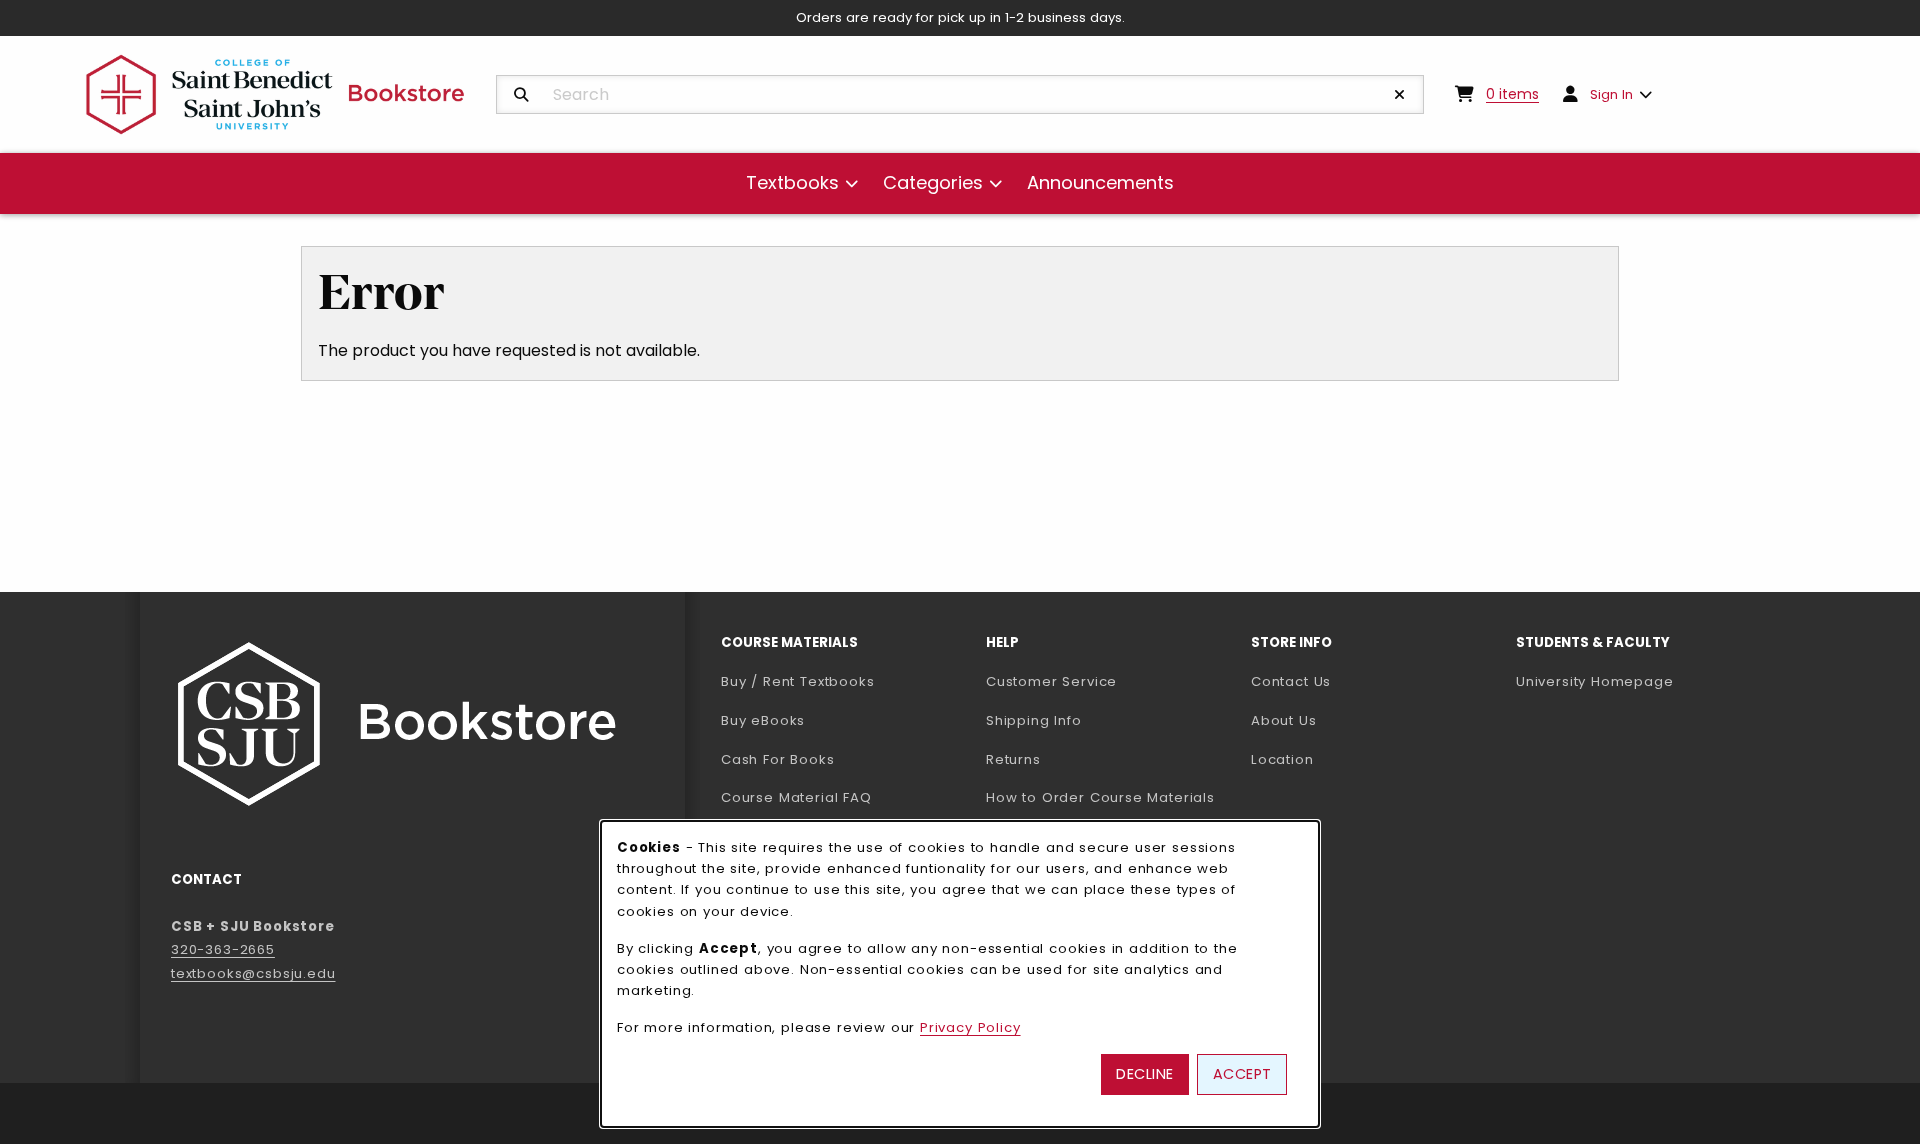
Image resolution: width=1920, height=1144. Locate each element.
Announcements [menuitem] (1100, 182)
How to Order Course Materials (1100, 797)
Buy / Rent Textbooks (798, 681)
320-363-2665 (223, 949)
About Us (1284, 720)
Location (1282, 759)
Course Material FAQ (796, 797)
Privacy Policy (970, 1027)
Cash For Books (778, 759)
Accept (1242, 1074)
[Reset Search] (1400, 95)
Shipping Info (1034, 720)
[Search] (521, 95)
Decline (1145, 1074)
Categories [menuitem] (933, 182)
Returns (1013, 759)
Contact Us (1291, 681)
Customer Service (1051, 681)
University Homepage (1640, 681)
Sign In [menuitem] (1611, 94)
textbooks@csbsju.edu (253, 973)
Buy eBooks (841, 720)
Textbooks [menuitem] (792, 182)
